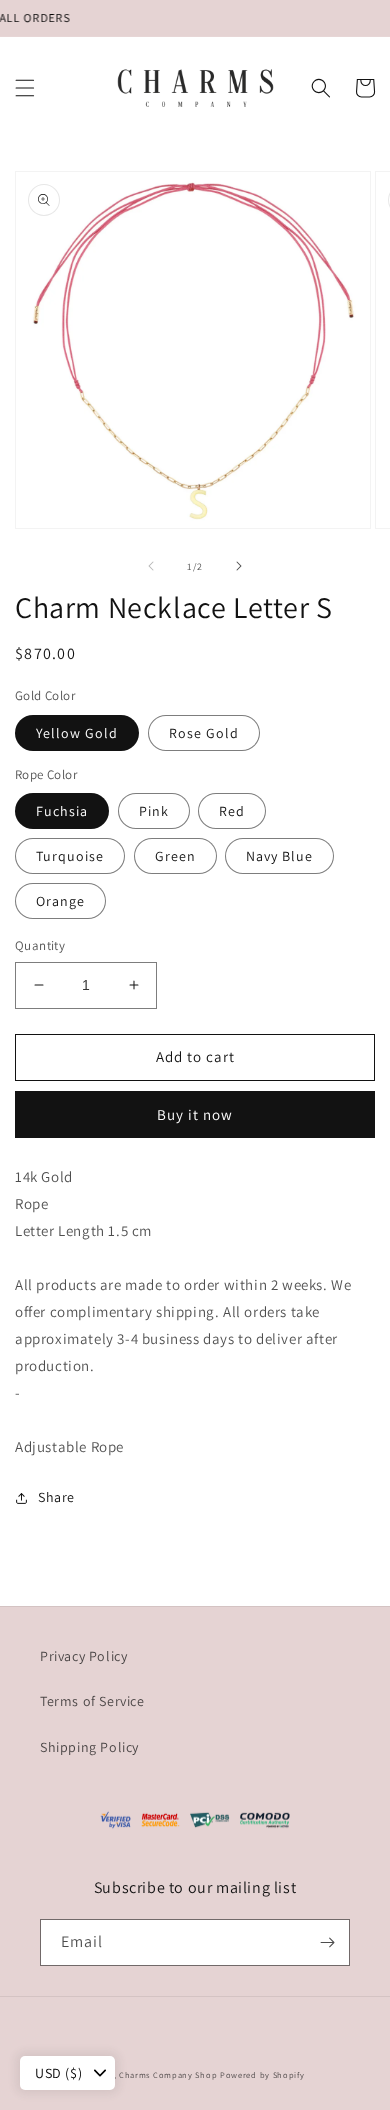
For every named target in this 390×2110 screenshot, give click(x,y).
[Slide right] (239, 566)
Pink (154, 811)
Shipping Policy (89, 1747)
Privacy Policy (83, 1656)
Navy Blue (279, 856)
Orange (60, 901)
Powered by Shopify (262, 2074)
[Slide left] (151, 566)
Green (175, 856)
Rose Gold (204, 733)
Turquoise (70, 856)
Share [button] (56, 1497)
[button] (25, 88)
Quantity (40, 945)
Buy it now (195, 1114)
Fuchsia (62, 811)
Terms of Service (92, 1701)
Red (232, 811)
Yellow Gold (77, 733)
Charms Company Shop (169, 2074)
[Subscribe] (327, 1942)
